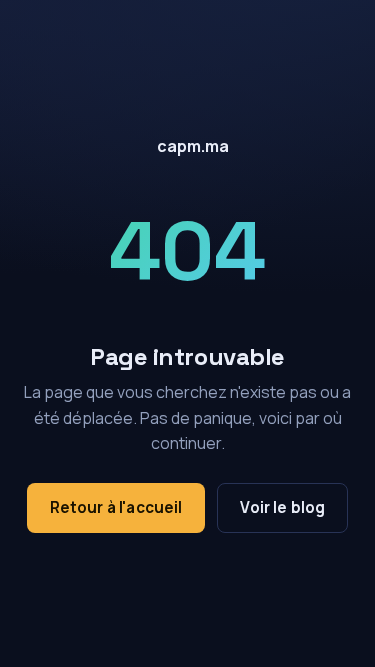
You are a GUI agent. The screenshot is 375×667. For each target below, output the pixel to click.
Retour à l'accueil (116, 507)
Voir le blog (282, 507)
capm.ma (193, 146)
